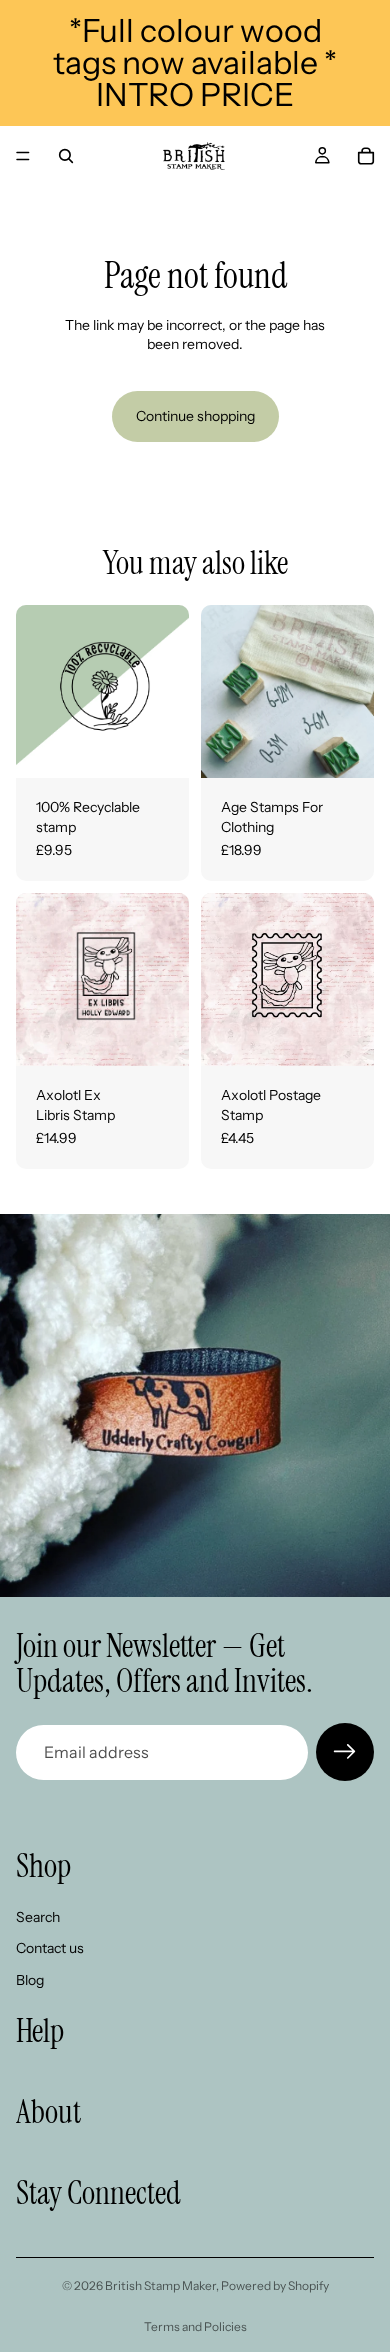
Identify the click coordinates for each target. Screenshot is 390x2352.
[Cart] (366, 156)
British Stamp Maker (160, 2285)
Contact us (50, 1949)
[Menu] (23, 156)
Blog (30, 1980)
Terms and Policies (195, 2326)
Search (38, 1917)
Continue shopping (195, 416)
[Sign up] (345, 1752)
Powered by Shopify (275, 2285)
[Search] (66, 156)
